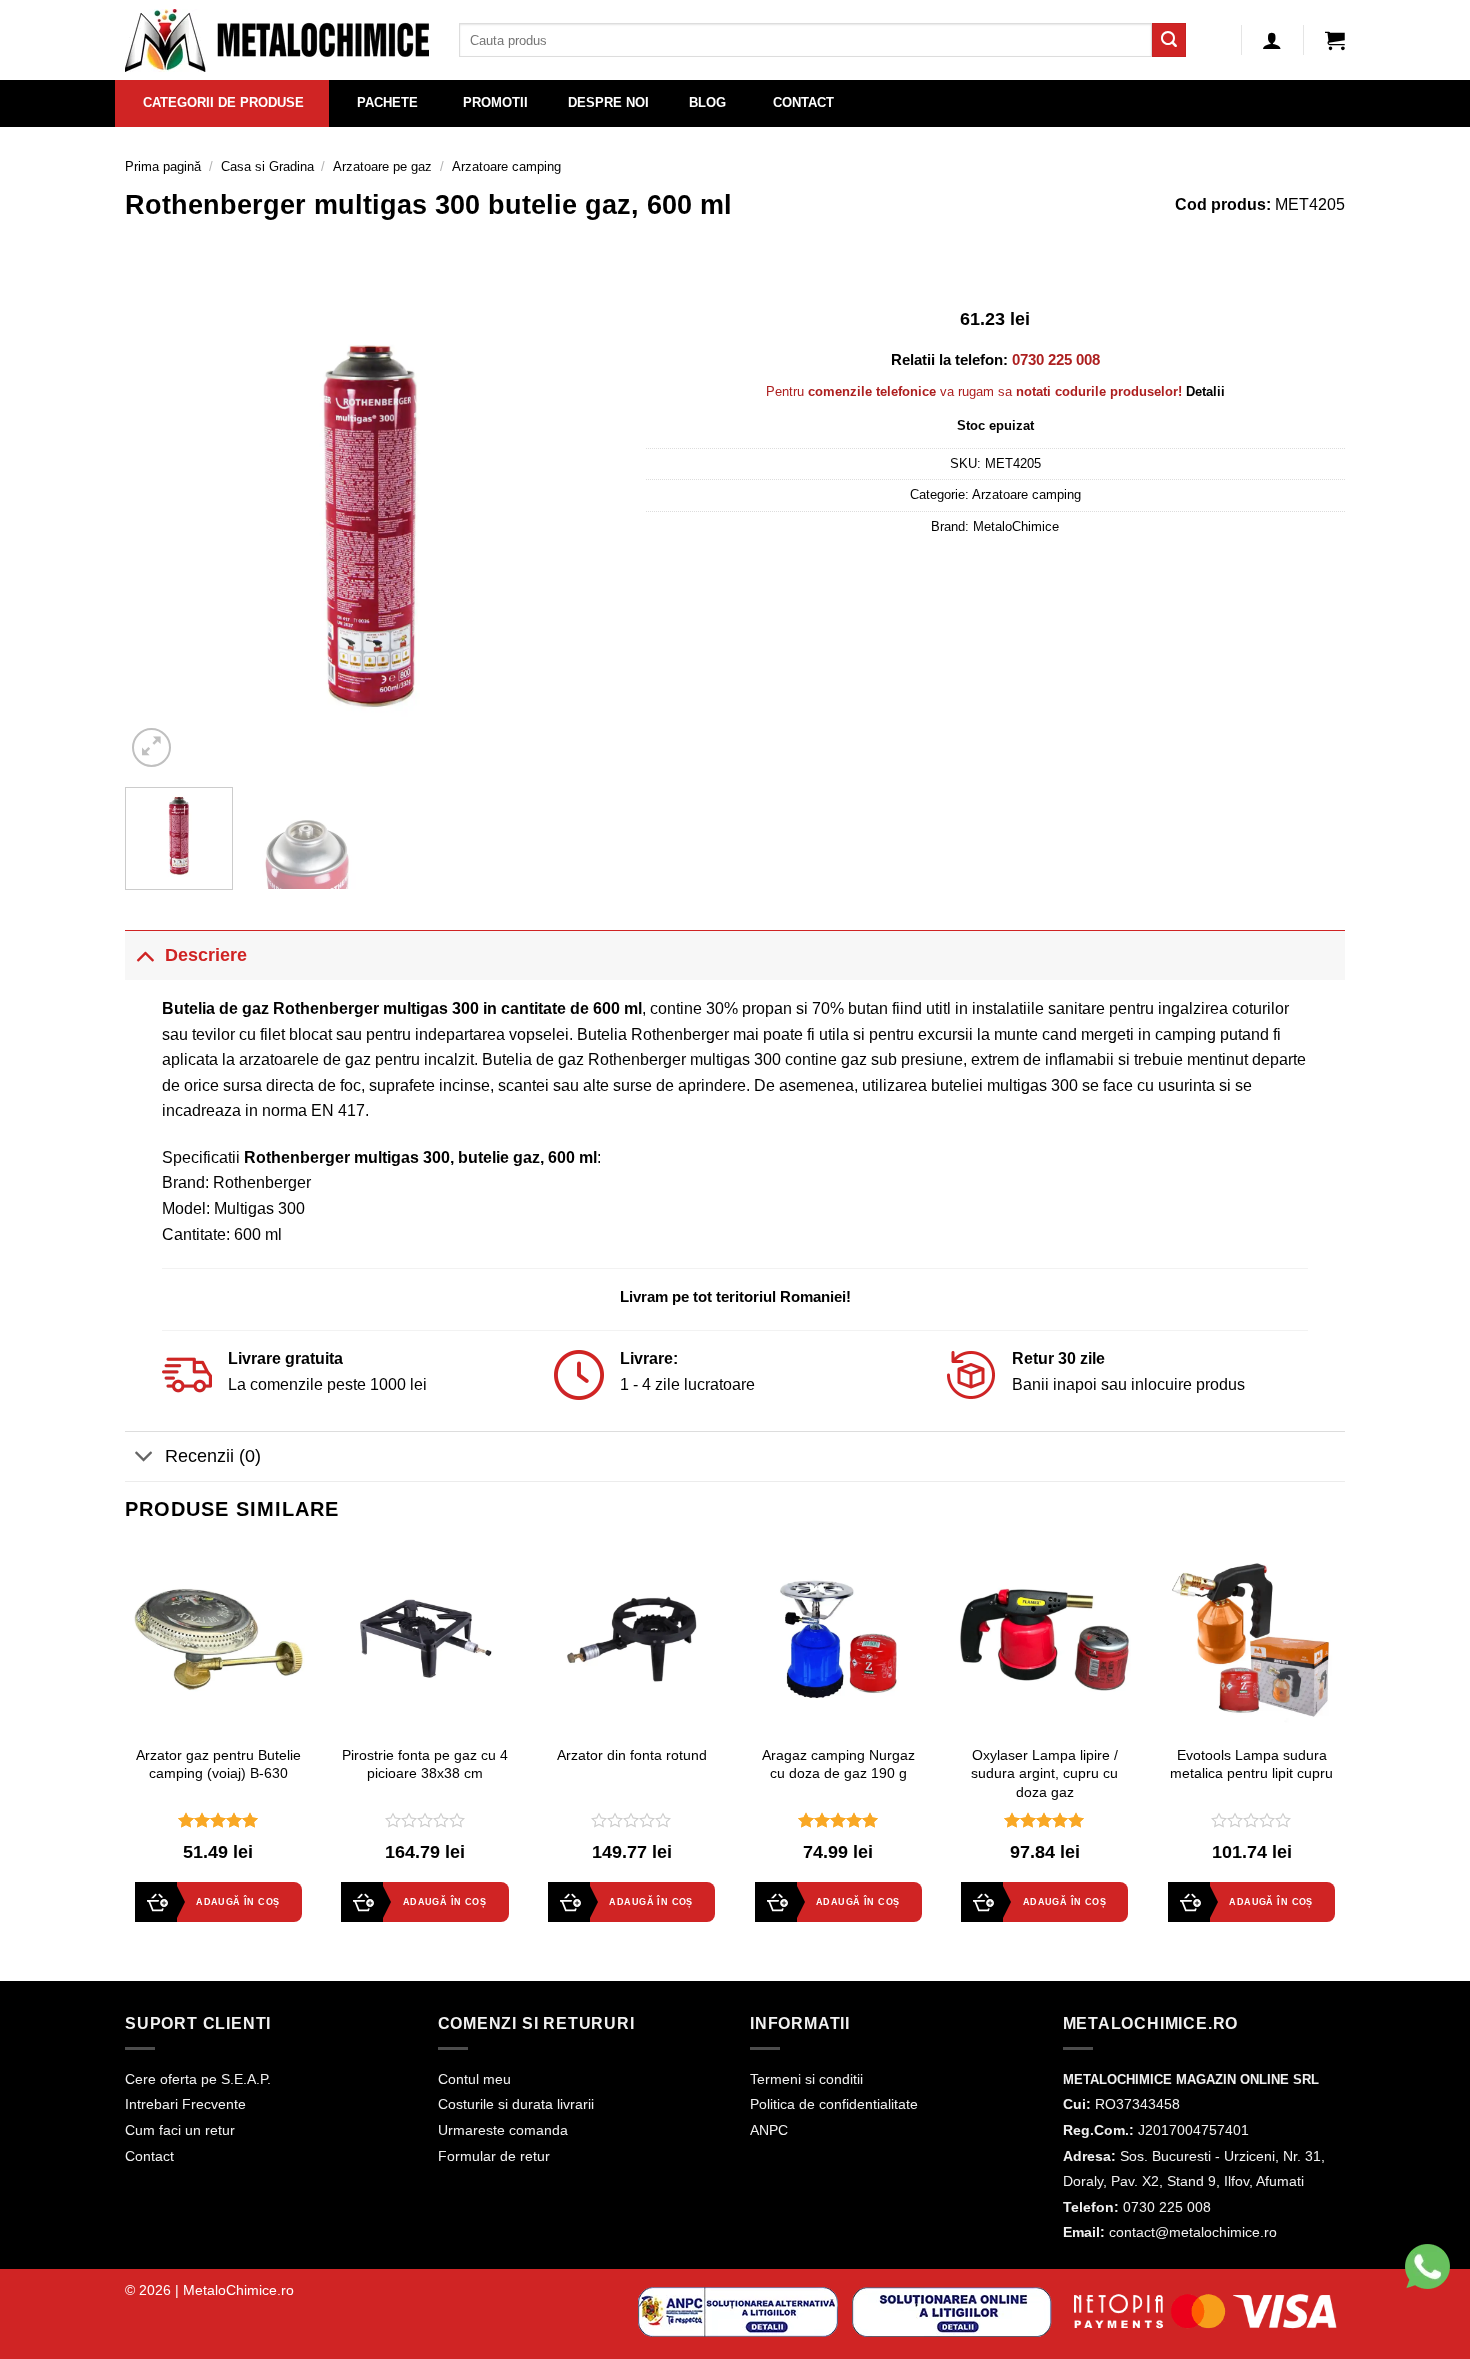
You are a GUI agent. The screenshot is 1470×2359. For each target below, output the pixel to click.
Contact (149, 2156)
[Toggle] (144, 954)
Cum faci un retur (180, 2130)
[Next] (581, 526)
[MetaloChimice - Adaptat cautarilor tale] (277, 40)
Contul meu (474, 2079)
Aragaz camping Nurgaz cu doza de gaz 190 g (838, 1764)
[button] (1335, 40)
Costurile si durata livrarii (516, 2104)
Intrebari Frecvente (185, 2104)
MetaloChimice (1016, 526)
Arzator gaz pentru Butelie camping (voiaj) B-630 (218, 1764)
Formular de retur (494, 2156)
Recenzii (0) (213, 1456)
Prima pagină (163, 166)
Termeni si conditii (806, 2079)
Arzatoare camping (506, 166)
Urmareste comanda (503, 2130)
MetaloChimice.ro (238, 2290)
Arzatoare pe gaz (382, 166)
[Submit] (1169, 40)
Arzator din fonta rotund (632, 1755)
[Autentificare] (1272, 40)
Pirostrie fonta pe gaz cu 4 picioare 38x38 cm (425, 1764)
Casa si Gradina (267, 166)
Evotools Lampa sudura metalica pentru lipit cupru (1251, 1764)
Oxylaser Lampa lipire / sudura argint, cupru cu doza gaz (1044, 1773)
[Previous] (160, 526)
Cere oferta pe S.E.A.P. (198, 2079)
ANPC (769, 2130)
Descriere (206, 955)
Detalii (1205, 391)
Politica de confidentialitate (834, 2104)
